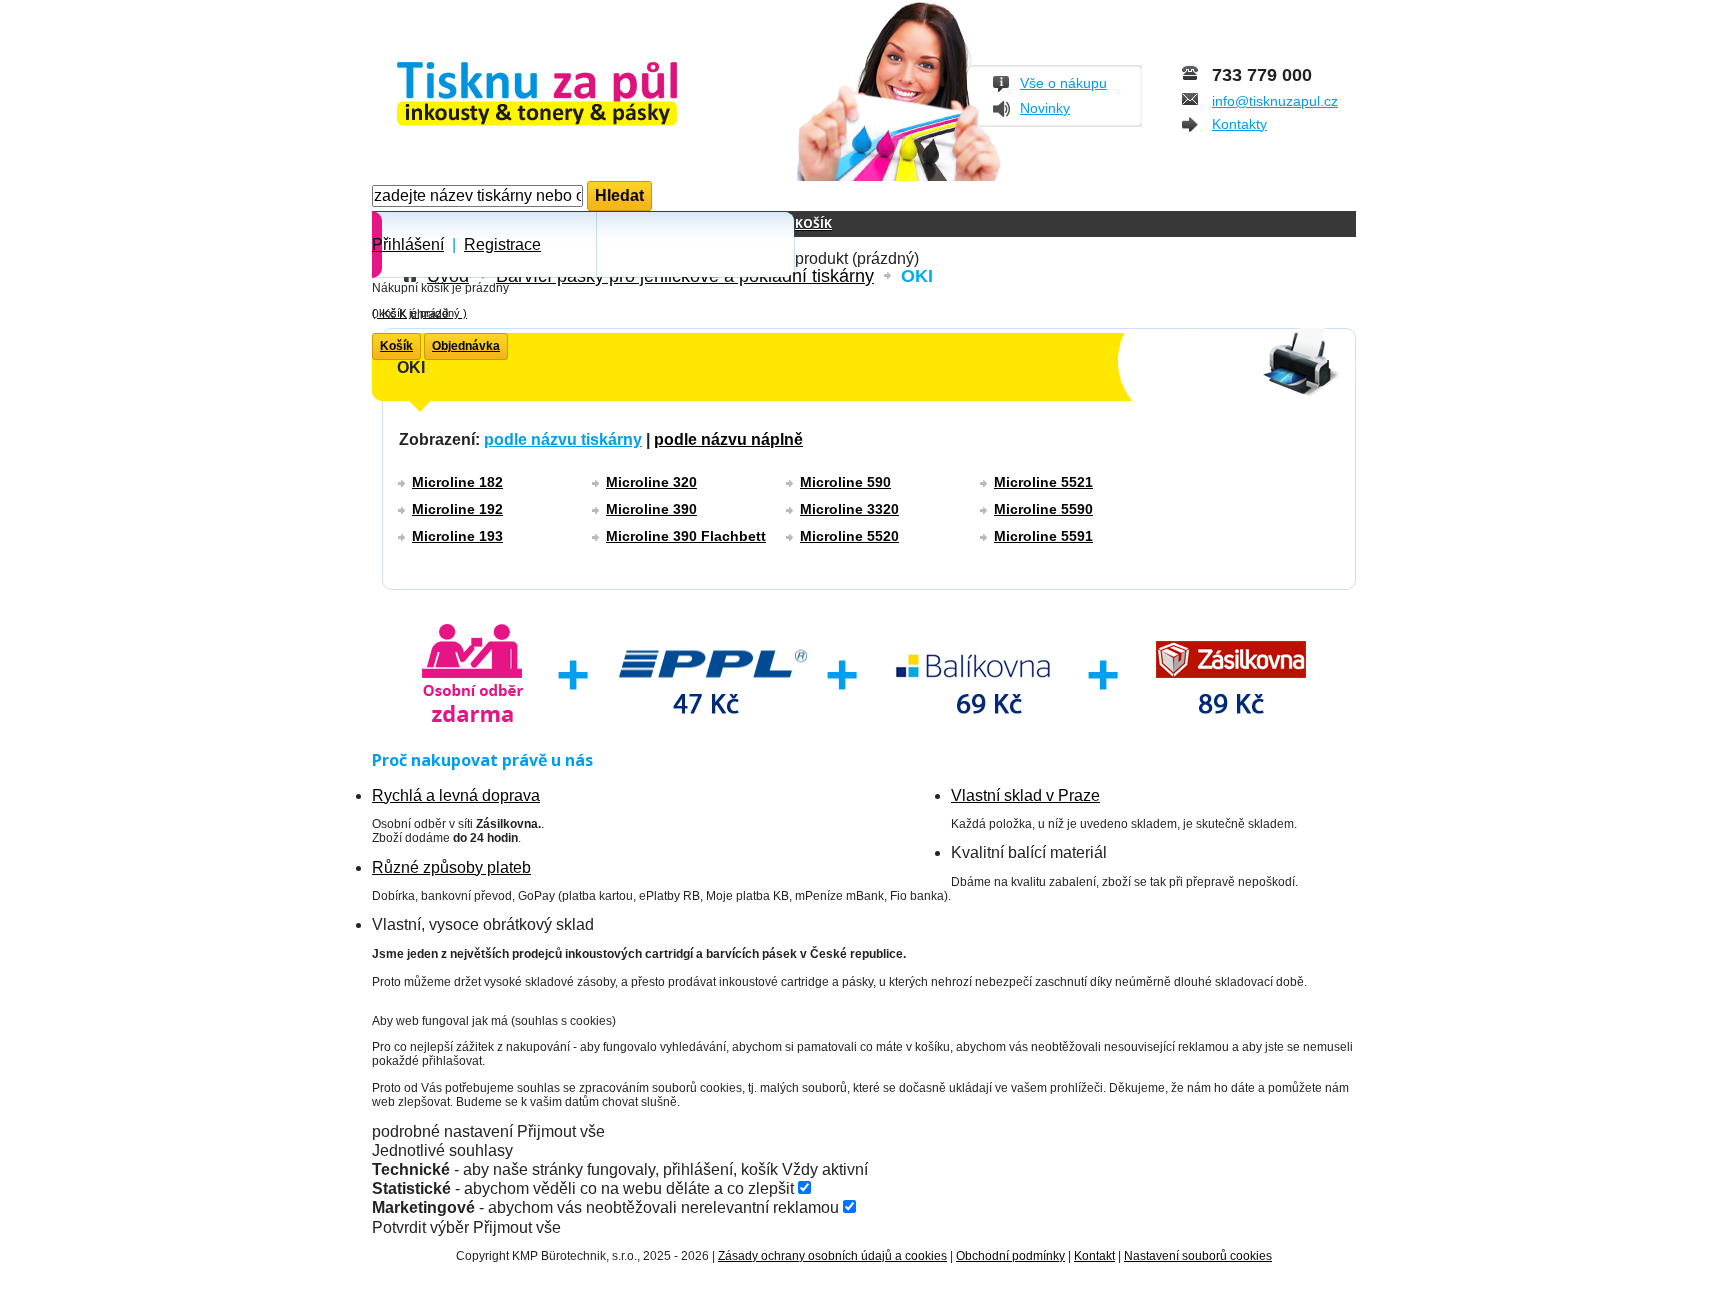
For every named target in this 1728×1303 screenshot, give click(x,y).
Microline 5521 (1043, 482)
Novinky (1045, 108)
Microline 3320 (849, 509)
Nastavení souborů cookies (1198, 1256)
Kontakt (1094, 1256)
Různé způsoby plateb (451, 867)
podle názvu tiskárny (563, 439)
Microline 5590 (1043, 509)
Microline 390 (651, 509)
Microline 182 (457, 482)
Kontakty (1239, 124)
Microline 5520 (849, 536)
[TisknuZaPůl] (589, 95)
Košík (813, 223)
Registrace (502, 244)
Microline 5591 (1043, 536)
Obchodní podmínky (1010, 1256)
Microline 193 (457, 536)
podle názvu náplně (728, 439)
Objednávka (466, 346)
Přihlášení (408, 244)
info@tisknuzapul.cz (1275, 101)
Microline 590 (845, 482)
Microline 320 (651, 482)
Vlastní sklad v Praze (1025, 795)
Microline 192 (457, 509)
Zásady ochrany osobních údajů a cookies (832, 1256)
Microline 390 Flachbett (686, 536)
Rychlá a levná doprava (456, 795)
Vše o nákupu (1063, 83)
